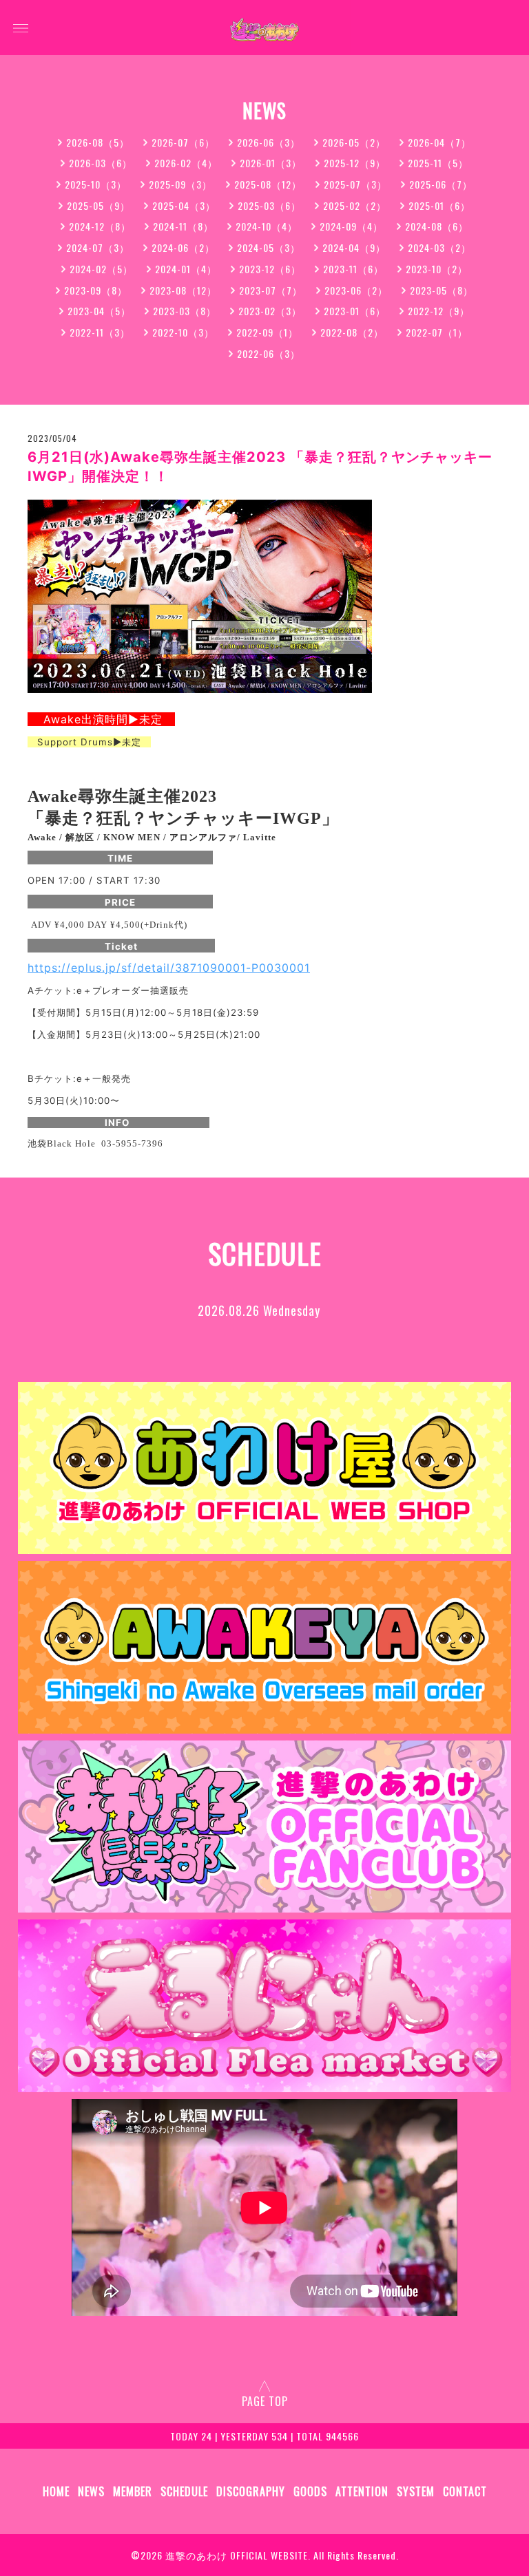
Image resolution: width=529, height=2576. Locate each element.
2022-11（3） (100, 332)
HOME (56, 2491)
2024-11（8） (183, 226)
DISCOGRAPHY (251, 2491)
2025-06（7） (441, 184)
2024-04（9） (354, 247)
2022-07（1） (437, 332)
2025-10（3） (96, 184)
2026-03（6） (101, 163)
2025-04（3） (184, 205)
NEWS (91, 2491)
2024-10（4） (267, 226)
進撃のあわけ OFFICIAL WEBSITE (237, 2555)
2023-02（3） (270, 311)
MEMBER (133, 2491)
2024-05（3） (269, 247)
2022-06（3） (269, 353)
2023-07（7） (271, 290)
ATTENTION (362, 2491)
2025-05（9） (98, 205)
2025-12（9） (355, 163)
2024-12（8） (100, 226)
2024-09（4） (351, 226)
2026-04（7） (439, 142)
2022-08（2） (352, 332)
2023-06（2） (356, 290)
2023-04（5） (99, 311)
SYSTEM (416, 2491)
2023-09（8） (96, 290)
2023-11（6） (353, 269)
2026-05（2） (354, 142)
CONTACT (465, 2491)
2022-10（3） (183, 332)
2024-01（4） (186, 269)
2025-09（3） (180, 184)
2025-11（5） (438, 163)
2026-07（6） (183, 142)
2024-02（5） (101, 269)
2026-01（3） (271, 163)
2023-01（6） (355, 311)
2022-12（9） (439, 311)
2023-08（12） (183, 290)
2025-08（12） (268, 184)
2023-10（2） (437, 269)
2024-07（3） (98, 247)
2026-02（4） (186, 163)
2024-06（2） (183, 247)
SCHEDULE (184, 2491)
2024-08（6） (437, 226)
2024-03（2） (439, 247)
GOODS (310, 2491)
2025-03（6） (269, 205)
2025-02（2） (355, 205)
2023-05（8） (442, 290)
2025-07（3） (355, 184)
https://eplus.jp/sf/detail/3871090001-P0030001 (169, 968)
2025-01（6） (439, 205)
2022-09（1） (267, 332)
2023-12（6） (270, 269)
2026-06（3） (269, 142)
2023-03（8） (185, 311)
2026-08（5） (98, 142)
